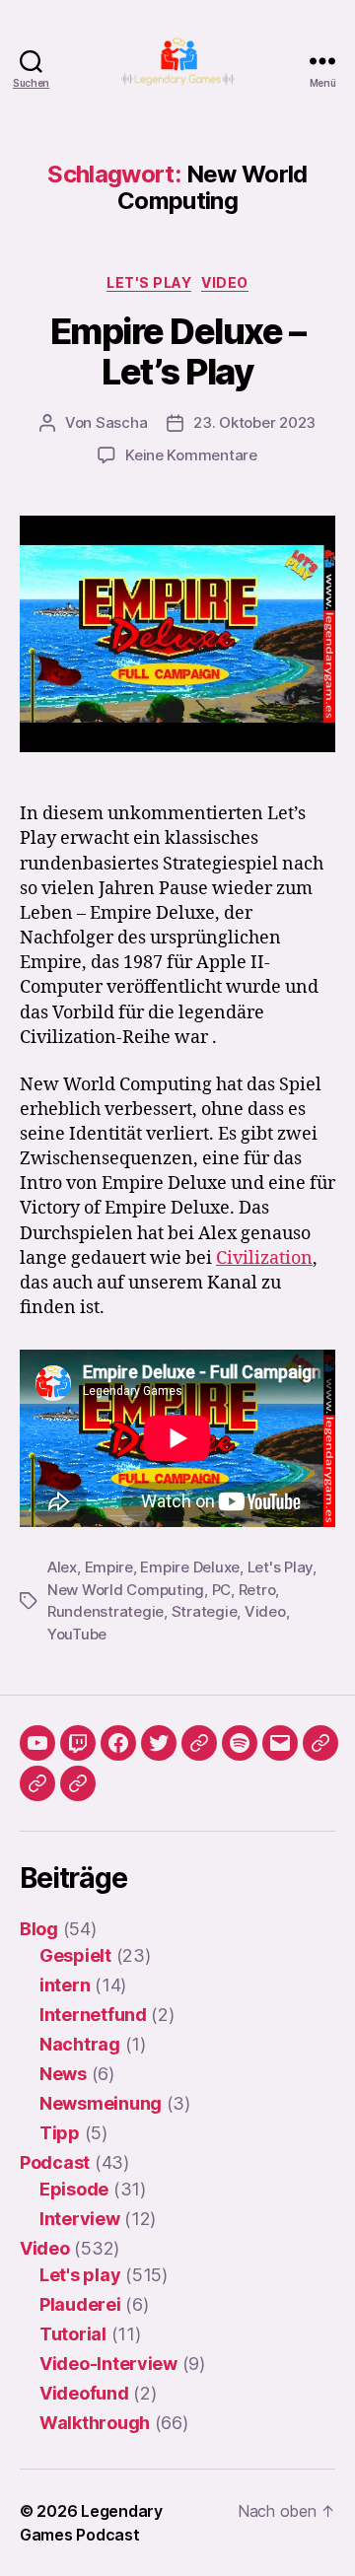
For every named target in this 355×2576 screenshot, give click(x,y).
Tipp (60, 2133)
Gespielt (75, 1955)
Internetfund (93, 2015)
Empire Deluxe (190, 1567)
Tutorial (73, 2334)
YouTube (77, 1634)
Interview (80, 2219)
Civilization (264, 1258)
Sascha (121, 422)
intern (65, 1985)
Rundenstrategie (106, 1611)
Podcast (55, 2162)
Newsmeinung (101, 2103)
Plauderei (80, 2304)
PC (222, 1590)
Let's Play (280, 1567)
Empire (109, 1567)
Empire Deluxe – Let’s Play (178, 351)
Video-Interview (108, 2364)
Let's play (149, 282)
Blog (39, 1929)
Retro (257, 1590)
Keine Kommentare (191, 455)
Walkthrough (95, 2423)
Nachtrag (80, 2044)
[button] (320, 1743)
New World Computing (126, 1590)
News (63, 2074)
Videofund (84, 2393)
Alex (62, 1567)
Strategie (205, 1611)
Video (225, 282)
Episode (74, 2189)
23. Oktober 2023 (254, 422)
